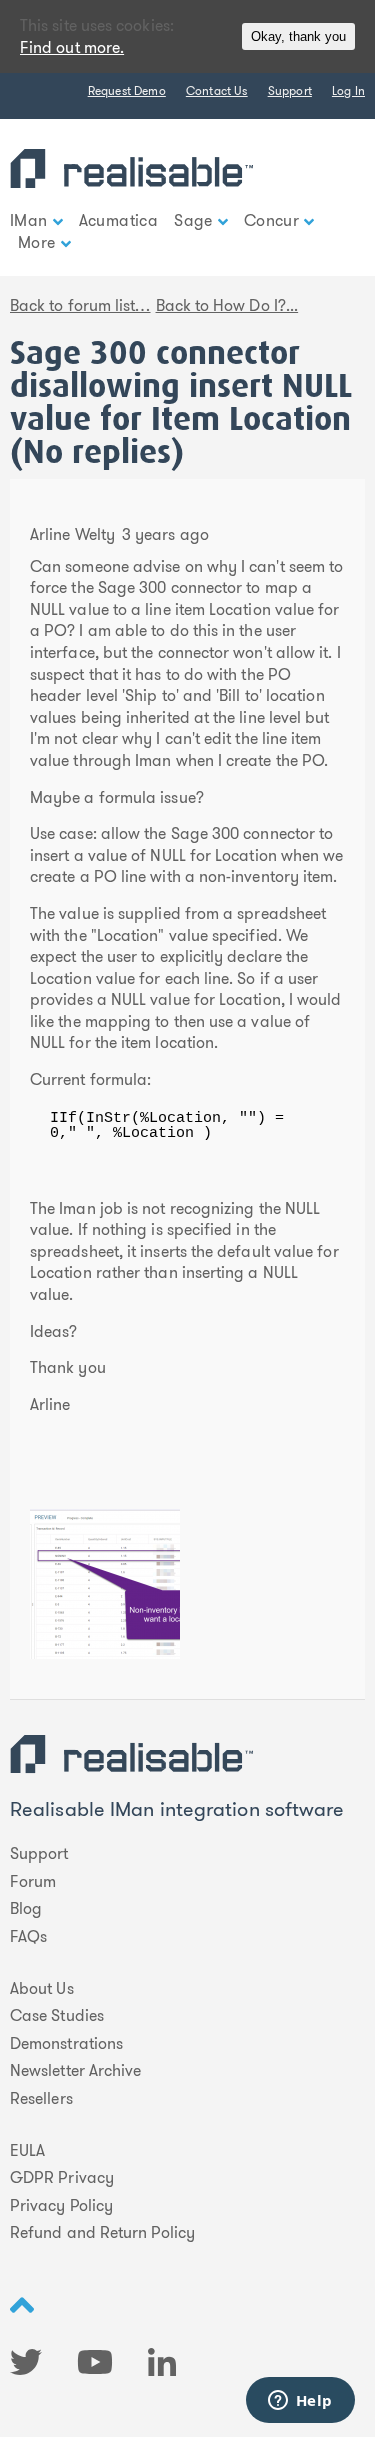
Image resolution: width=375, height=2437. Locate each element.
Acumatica (119, 220)
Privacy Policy (61, 2206)
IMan (29, 220)
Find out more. (72, 47)
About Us (42, 1989)
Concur (271, 220)
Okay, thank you (298, 36)
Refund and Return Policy (102, 2233)
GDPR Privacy (62, 2178)
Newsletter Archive (75, 2071)
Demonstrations (66, 2044)
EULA (27, 2151)
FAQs (28, 1937)
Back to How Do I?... (227, 305)
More (37, 242)
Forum (33, 1882)
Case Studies (57, 2016)
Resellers (41, 2099)
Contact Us (217, 90)
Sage (193, 220)
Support (290, 90)
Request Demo (127, 90)
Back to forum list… (80, 305)
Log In (348, 90)
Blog (26, 1909)
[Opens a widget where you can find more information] (300, 2402)
